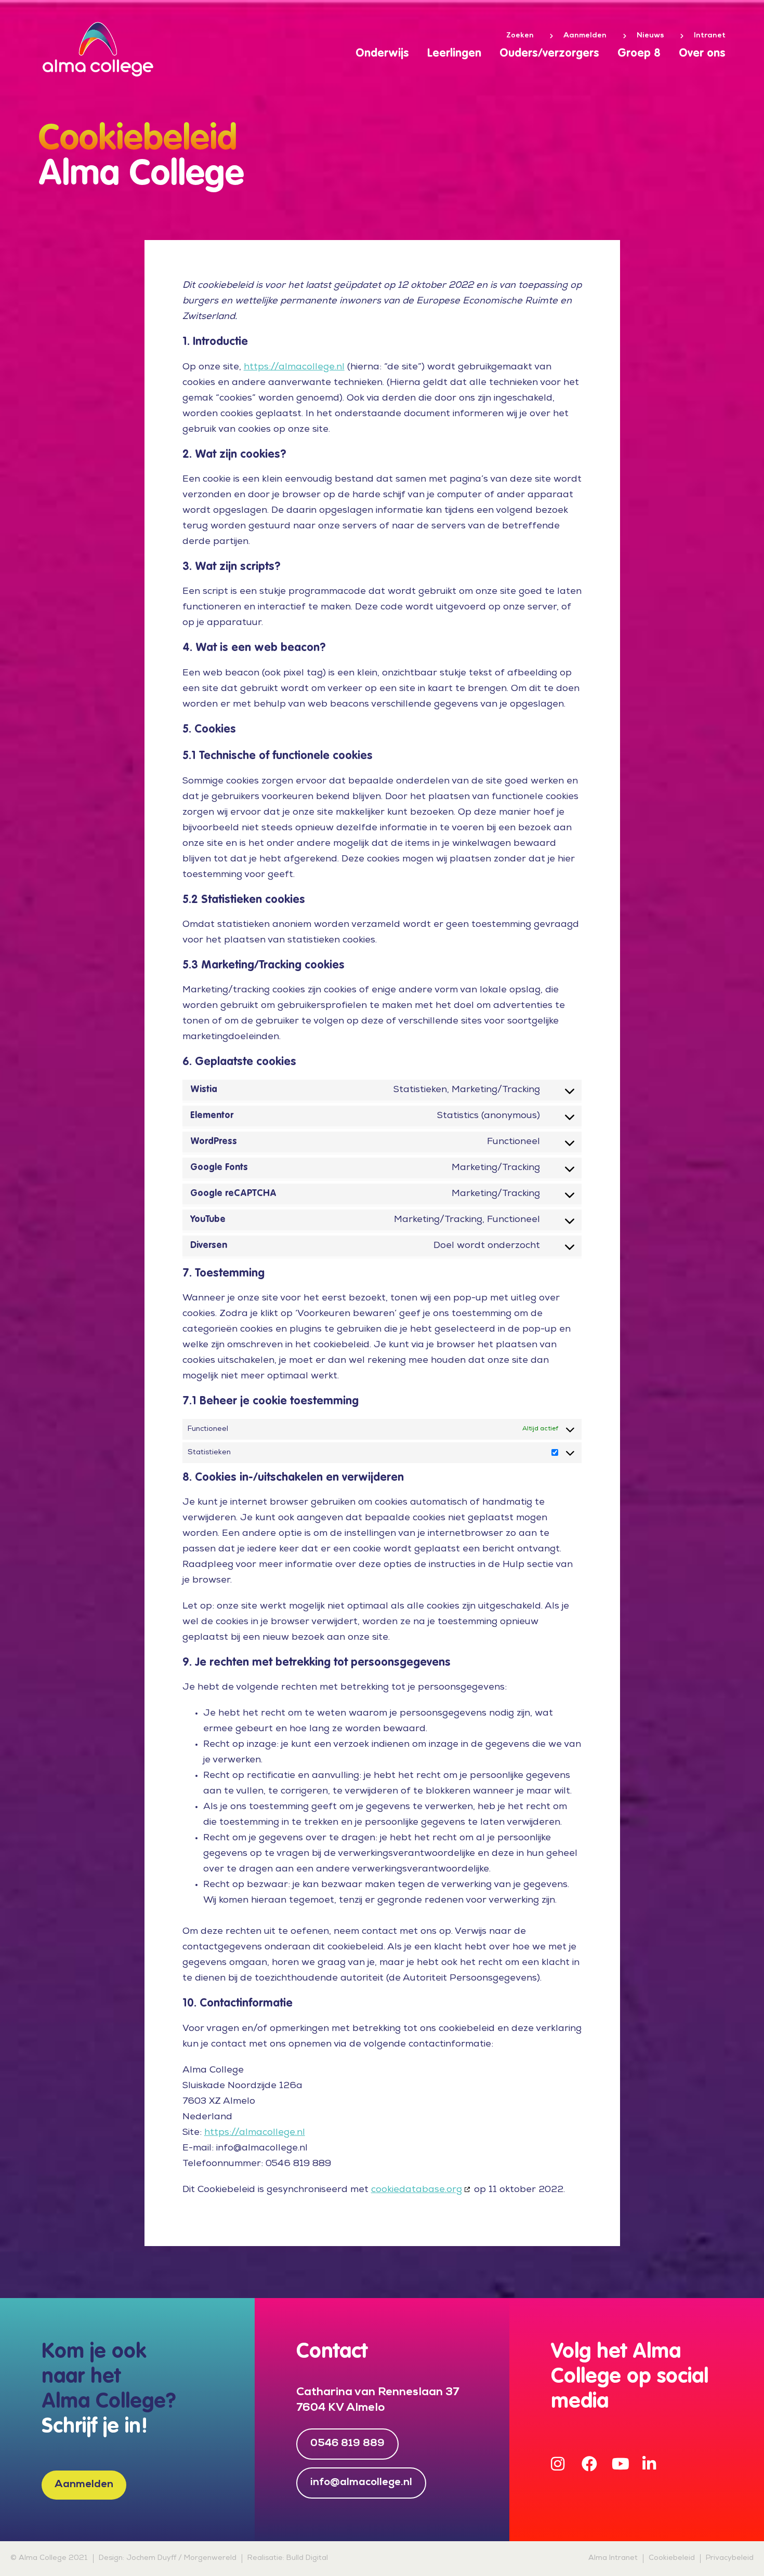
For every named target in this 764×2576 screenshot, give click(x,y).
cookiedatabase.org (417, 2190)
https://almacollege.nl (294, 367)
